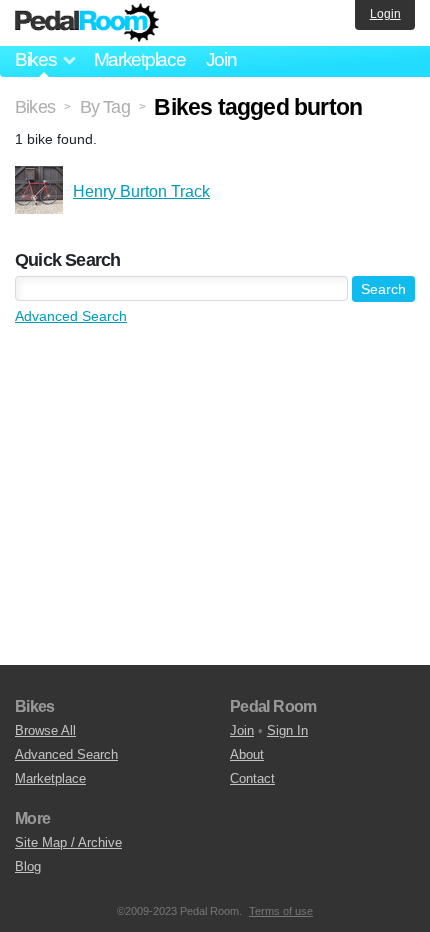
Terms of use (281, 911)
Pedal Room (87, 23)
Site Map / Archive (68, 842)
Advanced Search (71, 316)
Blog (28, 866)
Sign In (287, 730)
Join (221, 59)
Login (385, 14)
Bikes (35, 107)
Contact (252, 778)
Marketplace (140, 59)
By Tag (105, 107)
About (247, 754)
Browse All (45, 730)
